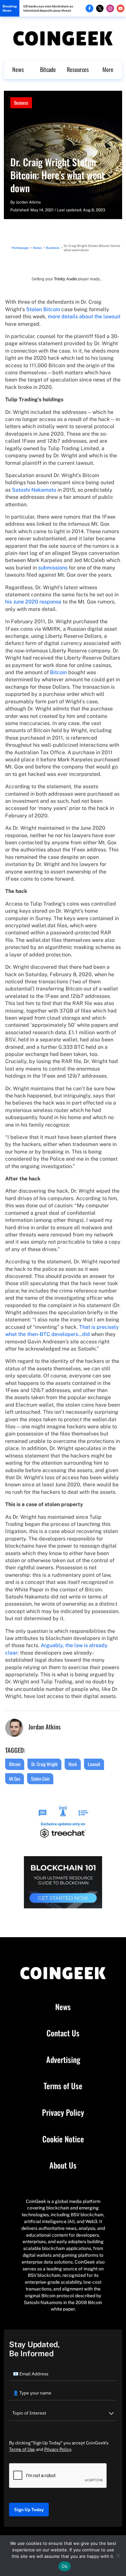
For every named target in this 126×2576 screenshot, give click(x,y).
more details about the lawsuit (84, 316)
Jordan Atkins (28, 202)
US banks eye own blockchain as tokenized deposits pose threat (48, 8)
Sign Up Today (29, 2510)
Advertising (63, 2060)
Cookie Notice (63, 2139)
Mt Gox (15, 1779)
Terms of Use (63, 2086)
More (108, 69)
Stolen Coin (40, 1779)
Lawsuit (94, 1764)
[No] (118, 2556)
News (18, 69)
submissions (53, 568)
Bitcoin (58, 672)
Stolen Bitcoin (43, 309)
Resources (78, 69)
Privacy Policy (63, 2113)
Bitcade (48, 69)
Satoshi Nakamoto (34, 490)
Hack (73, 1764)
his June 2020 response (33, 602)
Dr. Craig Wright (44, 1764)
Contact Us (63, 2033)
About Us (63, 2165)
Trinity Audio (65, 279)
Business (21, 103)
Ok (65, 2566)
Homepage (20, 248)
